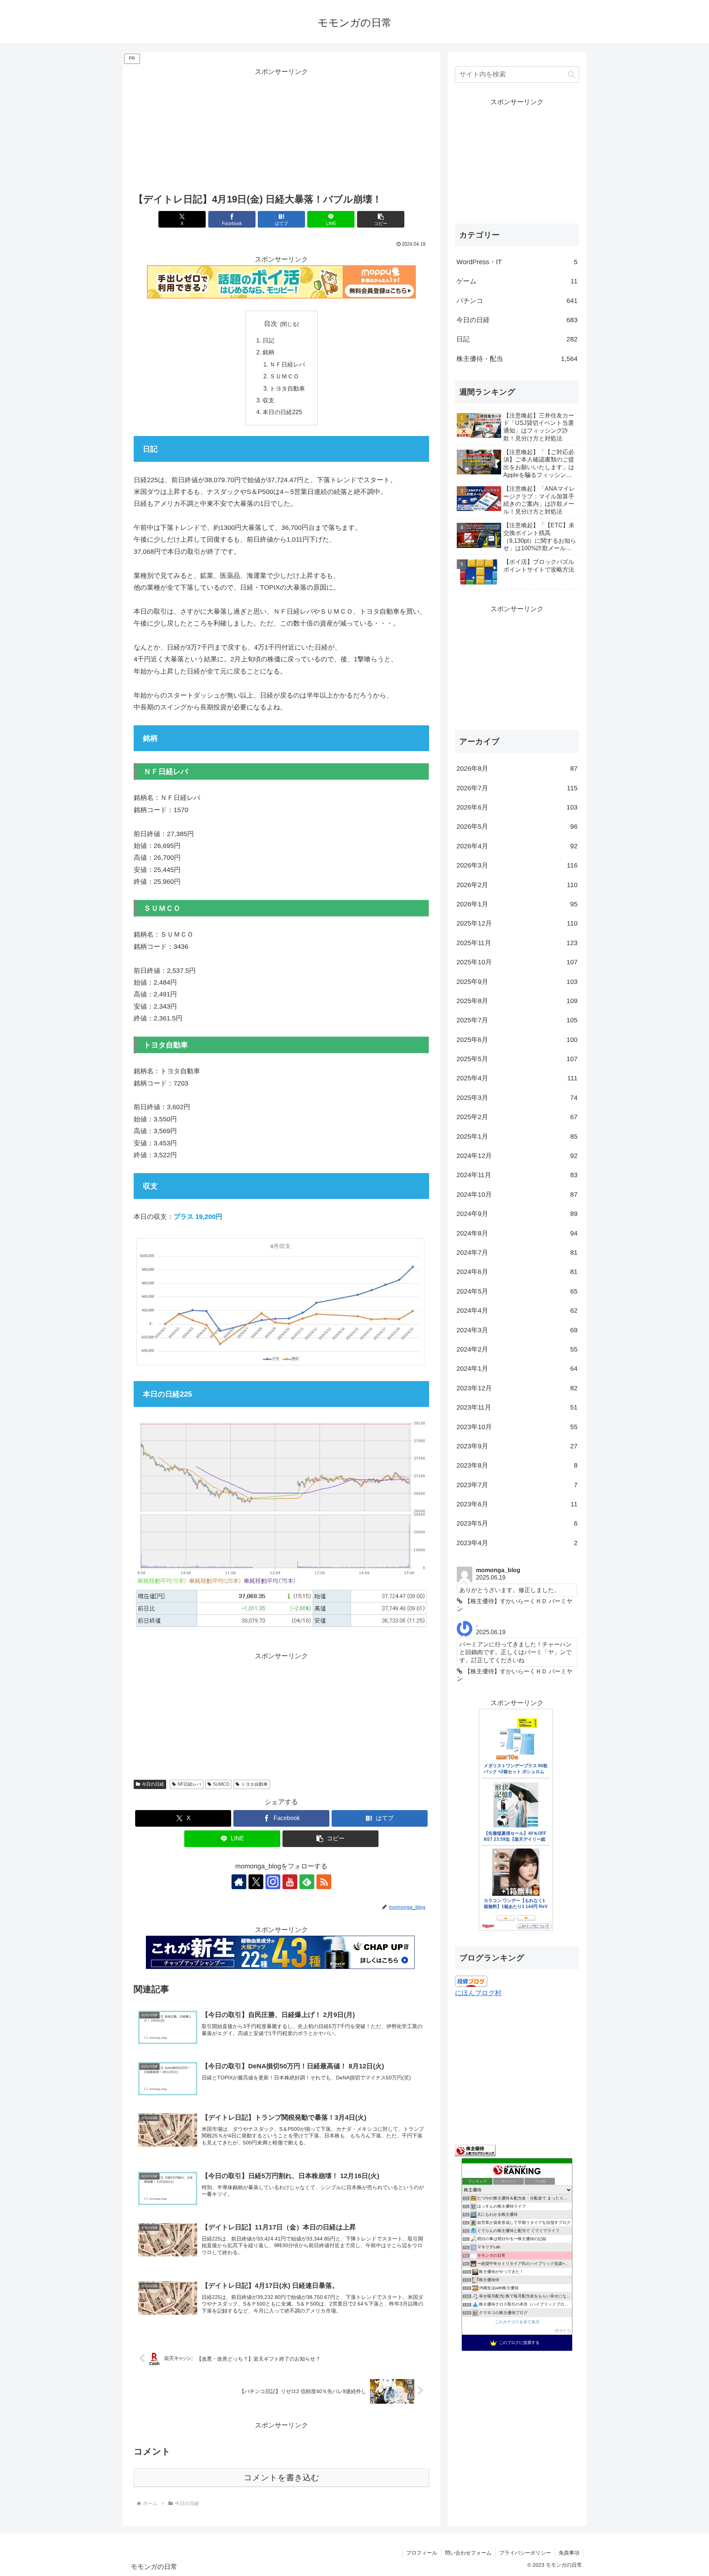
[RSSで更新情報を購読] (324, 1882)
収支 (268, 400)
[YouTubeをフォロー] (290, 1882)
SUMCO (221, 1784)
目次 (271, 324)
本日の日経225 (282, 412)
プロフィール (422, 2553)
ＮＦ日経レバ (287, 364)
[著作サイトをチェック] (239, 1882)
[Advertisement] (281, 130)
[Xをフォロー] (256, 1882)
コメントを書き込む (282, 2478)
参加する (563, 2330)
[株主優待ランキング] (475, 2150)
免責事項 (569, 2553)
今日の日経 (153, 1784)
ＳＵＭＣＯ (284, 376)
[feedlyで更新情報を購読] (307, 1882)
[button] (381, 219)
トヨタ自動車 (287, 388)
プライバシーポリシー (525, 2553)
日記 (268, 340)
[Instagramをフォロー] (273, 1882)
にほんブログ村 (478, 1993)
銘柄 (268, 352)
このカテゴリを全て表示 (517, 2322)
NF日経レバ (189, 1784)
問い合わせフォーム (468, 2553)
